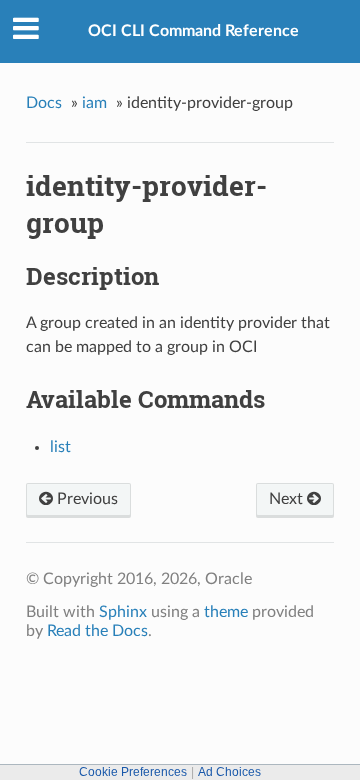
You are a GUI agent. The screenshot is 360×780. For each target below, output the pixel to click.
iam (94, 103)
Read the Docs (97, 631)
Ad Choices (229, 772)
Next (288, 499)
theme (226, 612)
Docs (44, 103)
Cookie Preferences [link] (133, 772)
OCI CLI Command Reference (193, 31)
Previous (85, 499)
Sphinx (123, 612)
